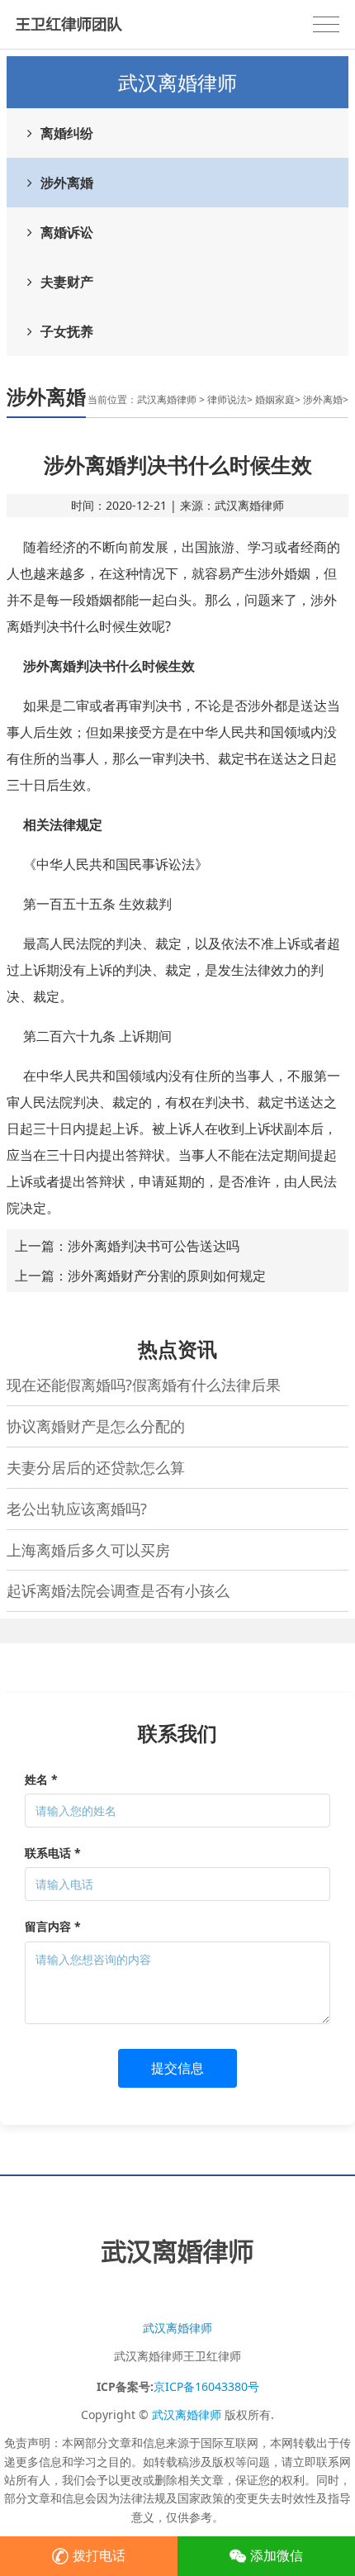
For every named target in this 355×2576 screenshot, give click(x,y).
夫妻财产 (67, 282)
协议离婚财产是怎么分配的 (96, 1426)
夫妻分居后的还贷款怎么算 (96, 1467)
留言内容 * (53, 1926)
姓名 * (41, 1779)
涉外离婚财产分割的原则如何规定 (167, 1276)
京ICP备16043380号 (206, 2386)
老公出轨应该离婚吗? (77, 1509)
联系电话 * (53, 1853)
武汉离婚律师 (167, 399)
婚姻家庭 (275, 399)
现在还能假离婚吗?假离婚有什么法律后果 (144, 1385)
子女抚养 (67, 331)
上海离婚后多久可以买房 (88, 1550)
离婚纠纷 (67, 133)
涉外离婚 (67, 183)
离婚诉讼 (67, 232)
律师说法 (227, 399)
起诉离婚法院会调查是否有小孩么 (118, 1590)
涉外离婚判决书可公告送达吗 (154, 1246)
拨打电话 (99, 2555)
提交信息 (177, 2068)
